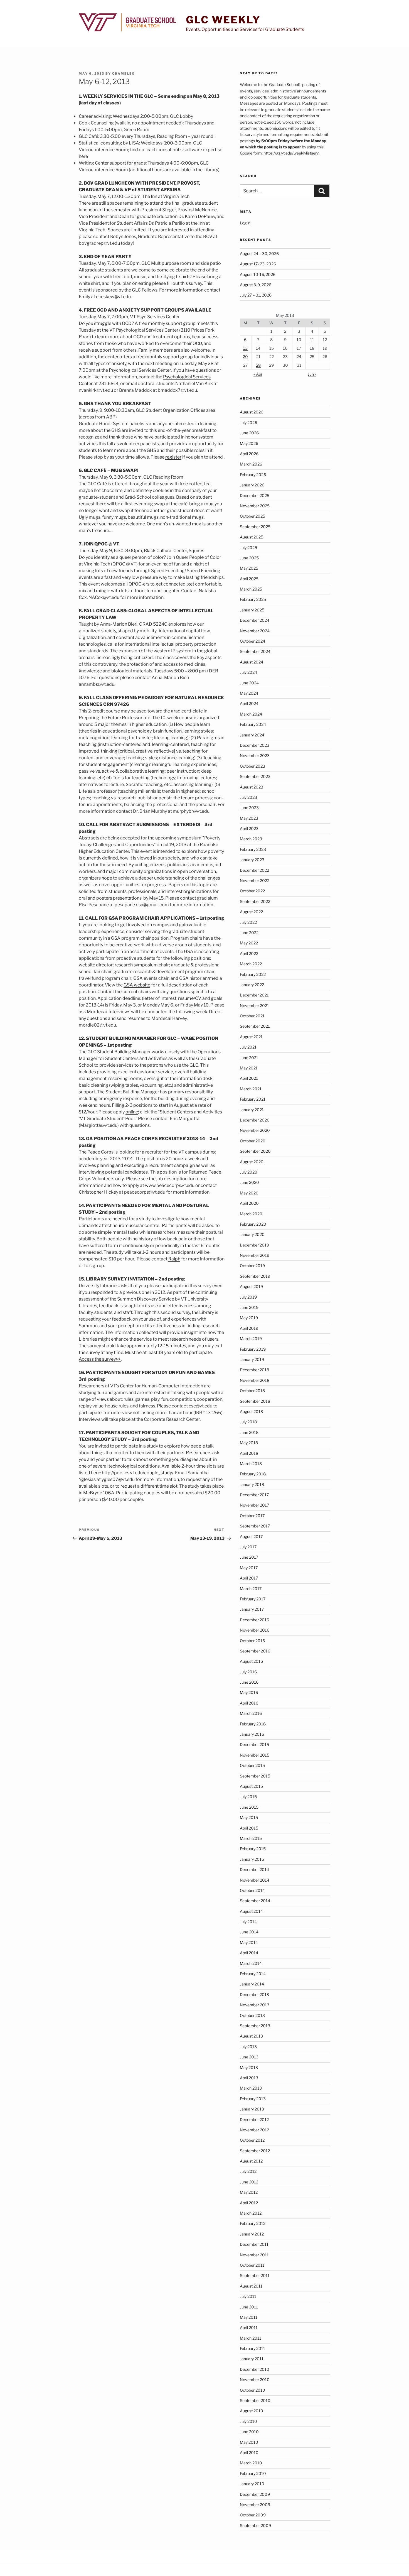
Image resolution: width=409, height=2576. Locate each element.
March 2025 (251, 589)
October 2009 (253, 2515)
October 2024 (252, 641)
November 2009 (255, 2505)
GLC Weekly (223, 20)
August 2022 (251, 912)
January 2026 (252, 485)
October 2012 (252, 2140)
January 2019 (252, 1359)
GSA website (137, 985)
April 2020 (249, 1203)
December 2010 (255, 2369)
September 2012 (255, 2151)
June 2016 (249, 1682)
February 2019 (253, 1349)
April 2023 (249, 828)
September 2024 (255, 651)
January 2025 (252, 610)
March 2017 (251, 1589)
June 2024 (249, 683)
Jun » (312, 374)
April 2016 (249, 1703)
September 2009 (255, 2525)
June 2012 (249, 2182)
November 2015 (255, 1755)
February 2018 (253, 1474)
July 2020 (249, 1172)
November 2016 (255, 1630)
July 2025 (248, 548)
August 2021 (251, 1037)
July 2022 (248, 922)
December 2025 (255, 495)
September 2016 (255, 1651)
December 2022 (254, 870)
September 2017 (255, 1526)
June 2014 (249, 1932)
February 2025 (253, 599)
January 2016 (252, 1734)
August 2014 (251, 1911)
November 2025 (255, 506)
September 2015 (255, 1776)
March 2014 (251, 1963)
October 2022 (252, 891)
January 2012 (252, 2234)
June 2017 (249, 1557)
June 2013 (249, 2057)
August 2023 (252, 787)
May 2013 (249, 2067)
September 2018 (255, 1401)
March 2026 (251, 464)
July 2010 (248, 2421)
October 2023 (252, 766)
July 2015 (248, 1797)
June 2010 (249, 2432)
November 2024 (255, 631)
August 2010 (252, 2411)
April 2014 (249, 1953)
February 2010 (253, 2473)
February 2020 (253, 1224)
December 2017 (254, 1495)
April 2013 (249, 2078)
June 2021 (249, 1058)
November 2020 (255, 1130)
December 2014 (254, 1869)
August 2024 (252, 662)
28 (258, 365)
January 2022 (252, 985)
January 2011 (252, 2359)
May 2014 (249, 1942)
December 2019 (254, 1245)
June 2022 (249, 933)
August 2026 (252, 412)
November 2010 (255, 2380)
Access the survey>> (100, 1359)
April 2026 (249, 454)
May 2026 (249, 443)
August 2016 (251, 1661)
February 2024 (253, 724)
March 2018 (251, 1464)
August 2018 (251, 1411)
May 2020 (249, 1193)
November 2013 (255, 2005)
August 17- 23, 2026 (258, 264)
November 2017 (254, 1505)
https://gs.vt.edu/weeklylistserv (291, 153)
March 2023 (251, 839)
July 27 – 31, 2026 (256, 295)
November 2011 (254, 2255)
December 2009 (255, 2494)
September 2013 (255, 2026)
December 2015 (254, 1744)
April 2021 (249, 1078)
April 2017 (249, 1578)
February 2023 (253, 849)
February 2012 (253, 2223)
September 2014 (255, 1901)
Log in (245, 223)
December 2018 (254, 1370)
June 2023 (249, 808)
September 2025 (255, 527)
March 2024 (251, 714)
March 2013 (251, 2088)
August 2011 (251, 2286)
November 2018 (255, 1380)
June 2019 (249, 1307)
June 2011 (249, 2307)
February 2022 (253, 974)
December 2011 (254, 2244)
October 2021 (252, 1016)
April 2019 (249, 1328)
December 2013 (254, 1995)
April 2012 (249, 2203)
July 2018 (248, 1422)
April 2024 (249, 703)
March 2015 (251, 1838)
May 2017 (249, 1568)
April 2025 (249, 579)
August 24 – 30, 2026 (259, 254)
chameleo (124, 74)
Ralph (174, 1259)
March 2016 (251, 1713)
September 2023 (255, 776)
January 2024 (252, 735)
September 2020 (255, 1151)
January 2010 (252, 2484)
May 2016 (249, 1692)
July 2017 (248, 1547)
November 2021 (254, 1006)
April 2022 (249, 953)
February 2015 (253, 1849)
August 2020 (252, 1162)
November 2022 (255, 881)
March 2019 (251, 1339)
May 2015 (249, 1817)
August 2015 (251, 1786)
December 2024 (255, 620)
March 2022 (251, 964)
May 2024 (249, 693)
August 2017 (251, 1536)
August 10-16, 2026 (258, 274)
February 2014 (253, 1974)
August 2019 (251, 1286)
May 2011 (249, 2317)
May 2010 (249, 2442)
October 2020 (253, 1141)
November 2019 (255, 1255)
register (173, 457)
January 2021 (252, 1110)
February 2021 (253, 1099)
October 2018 (252, 1391)
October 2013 (252, 2015)
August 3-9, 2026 (256, 285)
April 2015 (249, 1828)
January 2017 (252, 1609)
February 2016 (253, 1724)
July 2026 (248, 423)
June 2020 (249, 1182)
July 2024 (248, 672)
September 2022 (255, 901)
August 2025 (252, 537)
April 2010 (249, 2453)
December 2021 (254, 995)
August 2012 (251, 2161)
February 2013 (253, 2099)
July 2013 (248, 2047)
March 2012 (251, 2213)
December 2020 (255, 1120)
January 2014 (252, 1984)
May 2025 (249, 568)
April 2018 (249, 1453)
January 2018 (252, 1484)
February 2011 (252, 2348)
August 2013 (251, 2036)
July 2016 (248, 1672)
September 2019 (255, 1276)
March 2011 (251, 2338)
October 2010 (252, 2390)
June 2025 (249, 558)
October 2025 (252, 516)
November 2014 (255, 1880)
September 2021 (255, 1026)
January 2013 (252, 2109)
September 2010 (255, 2400)
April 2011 (249, 2328)
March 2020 (251, 1214)
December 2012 (254, 2120)
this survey (191, 283)
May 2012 (249, 2192)
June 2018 (249, 1432)
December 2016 (254, 1620)
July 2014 (248, 1922)
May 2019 (249, 1318)
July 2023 (248, 797)
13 (245, 348)
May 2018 (249, 1443)
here (83, 156)
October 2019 (252, 1266)
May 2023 (249, 818)
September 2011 (255, 2275)
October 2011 (252, 2265)
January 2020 (252, 1234)
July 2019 (248, 1297)
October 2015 (252, 1765)
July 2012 (248, 2171)
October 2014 (252, 1890)
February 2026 (253, 475)
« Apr (258, 374)
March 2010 (251, 2463)
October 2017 (252, 1516)
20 (245, 357)
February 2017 (253, 1599)
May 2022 (249, 943)
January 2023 (252, 860)
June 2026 (249, 433)
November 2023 (255, 756)
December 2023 (255, 745)
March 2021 (251, 1089)
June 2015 (249, 1807)
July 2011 (248, 2296)
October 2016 (252, 1641)
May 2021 (249, 1068)
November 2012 (254, 2130)
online (132, 1112)
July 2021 (248, 1047)
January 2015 (252, 1859)
